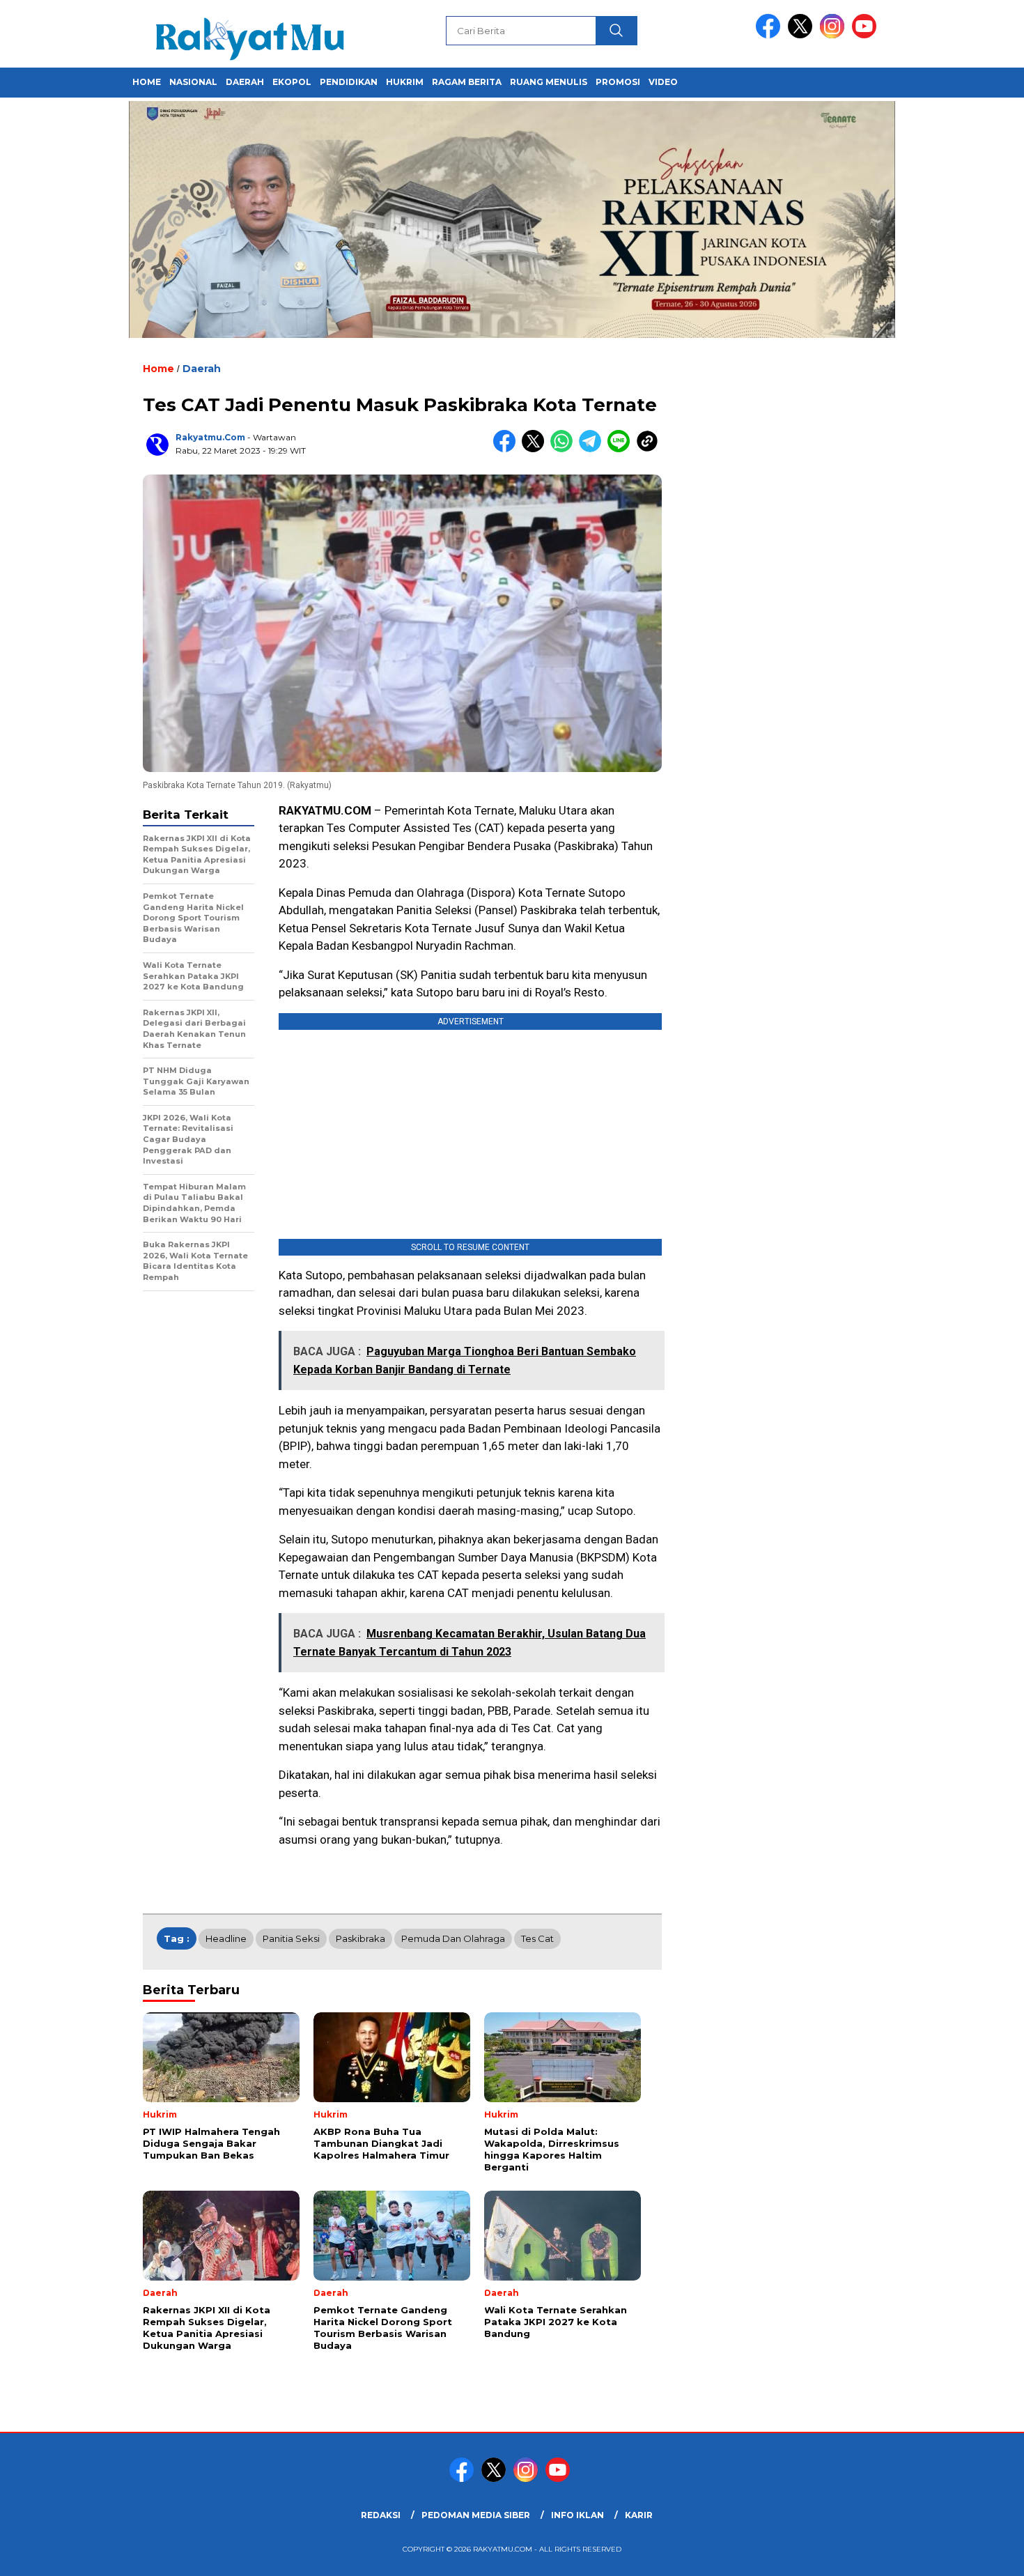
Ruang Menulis (549, 82)
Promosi (618, 82)
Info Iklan (577, 2515)
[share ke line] (622, 449)
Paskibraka (360, 1938)
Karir (639, 2515)
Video (663, 82)
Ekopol (292, 82)
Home (147, 82)
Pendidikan (349, 82)
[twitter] (802, 35)
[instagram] (835, 35)
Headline (226, 1938)
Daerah (245, 82)
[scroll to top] (982, 2554)
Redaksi (381, 2515)
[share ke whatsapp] (565, 449)
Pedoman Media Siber (476, 2515)
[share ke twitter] (536, 449)
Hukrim (405, 82)
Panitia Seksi (291, 1938)
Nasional (193, 82)
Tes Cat (537, 1938)
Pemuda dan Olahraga (453, 1938)
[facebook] (770, 35)
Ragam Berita (467, 82)
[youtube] (867, 35)
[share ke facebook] (507, 449)
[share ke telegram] (593, 449)
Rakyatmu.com (210, 437)
